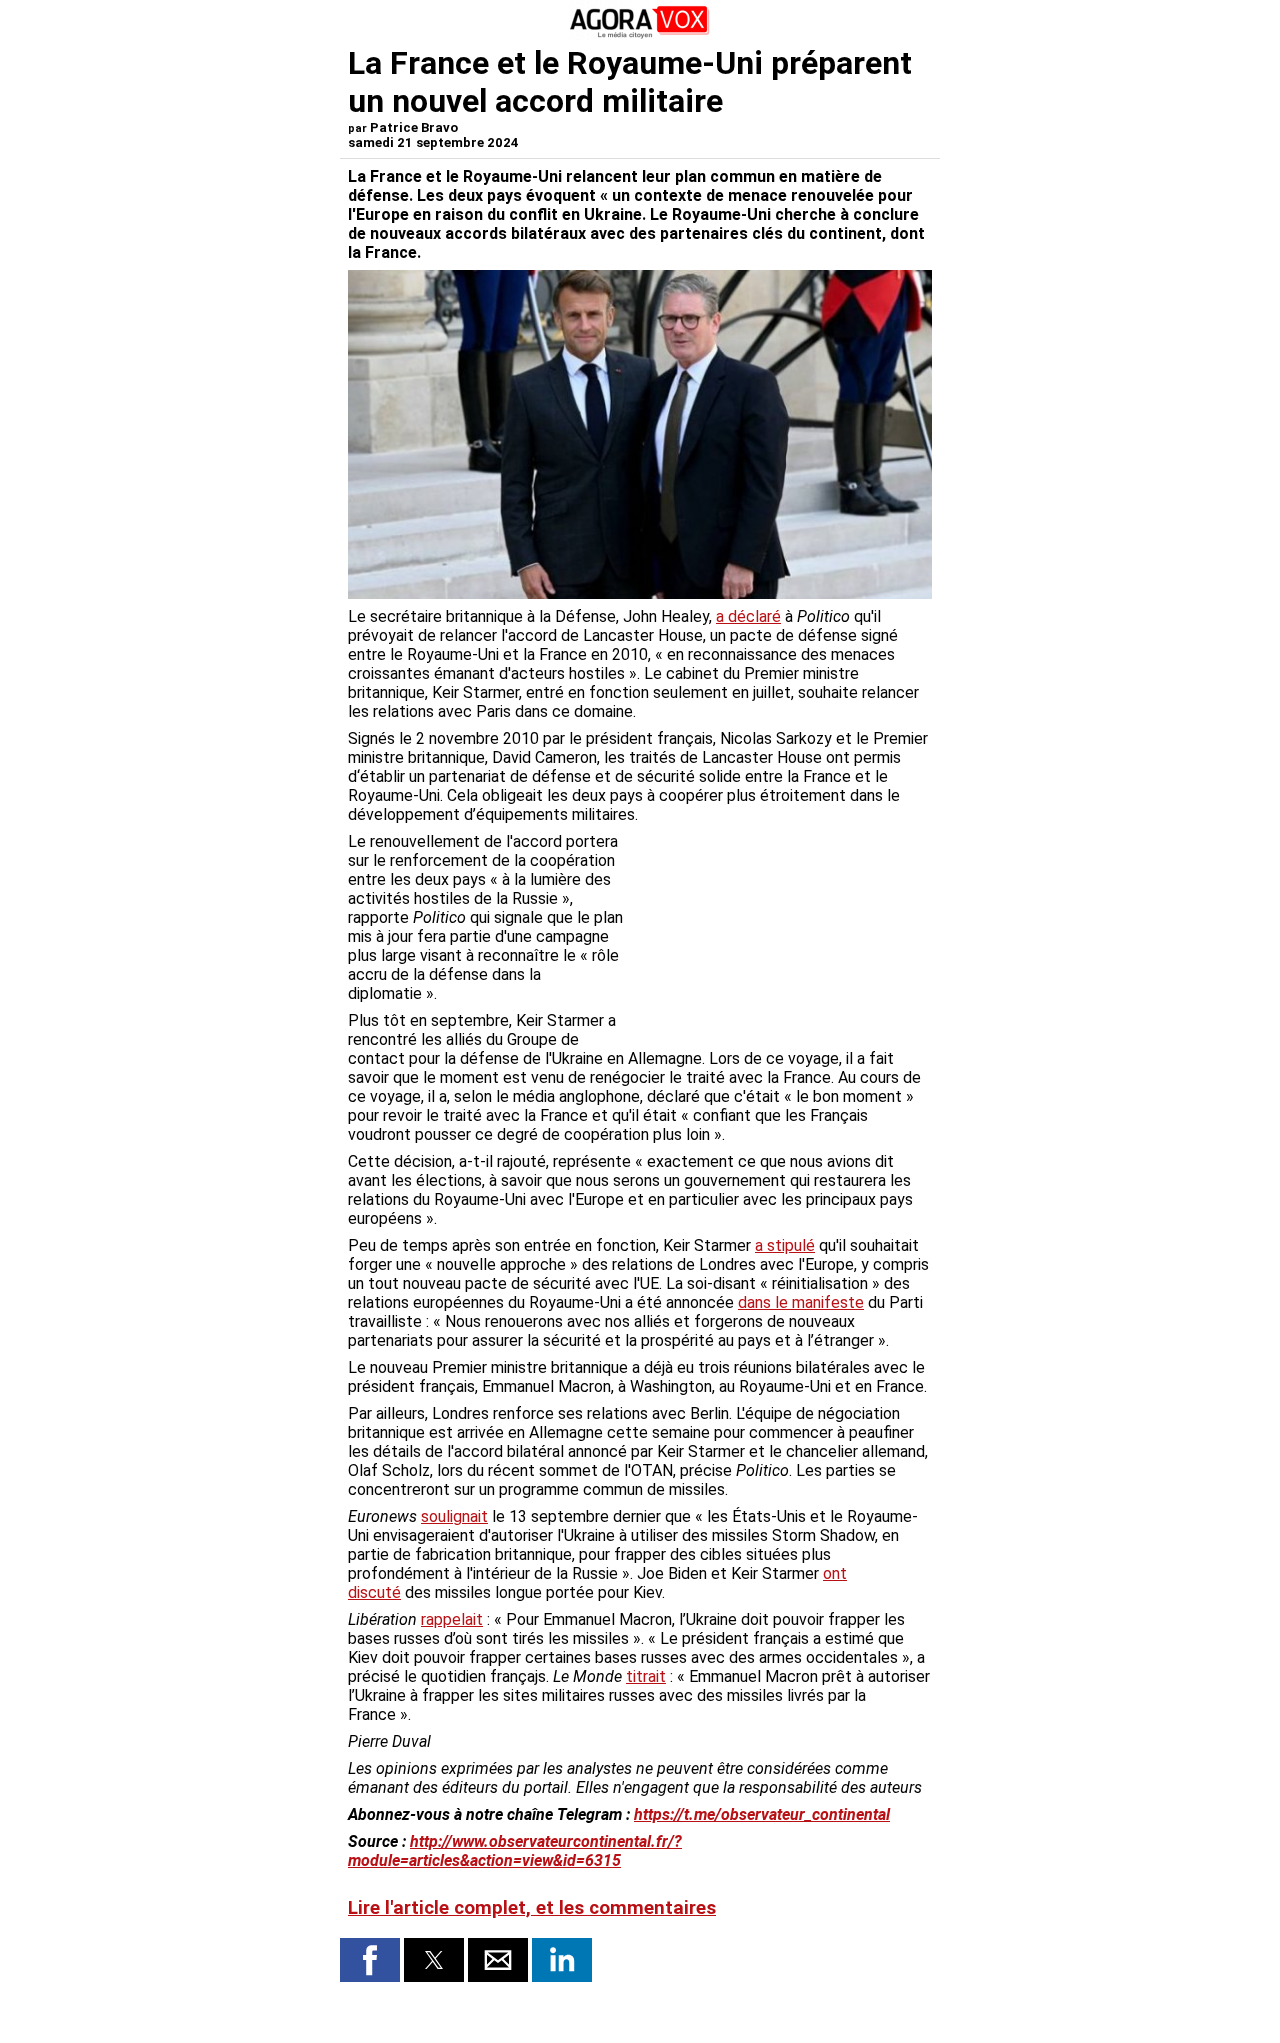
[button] (370, 1960)
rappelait (452, 1619)
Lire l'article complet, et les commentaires (532, 1908)
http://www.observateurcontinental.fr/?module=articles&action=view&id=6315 (515, 1851)
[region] (782, 937)
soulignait (454, 1516)
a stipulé (785, 1245)
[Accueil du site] (640, 34)
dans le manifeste (801, 1302)
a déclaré (748, 616)
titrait (646, 1676)
